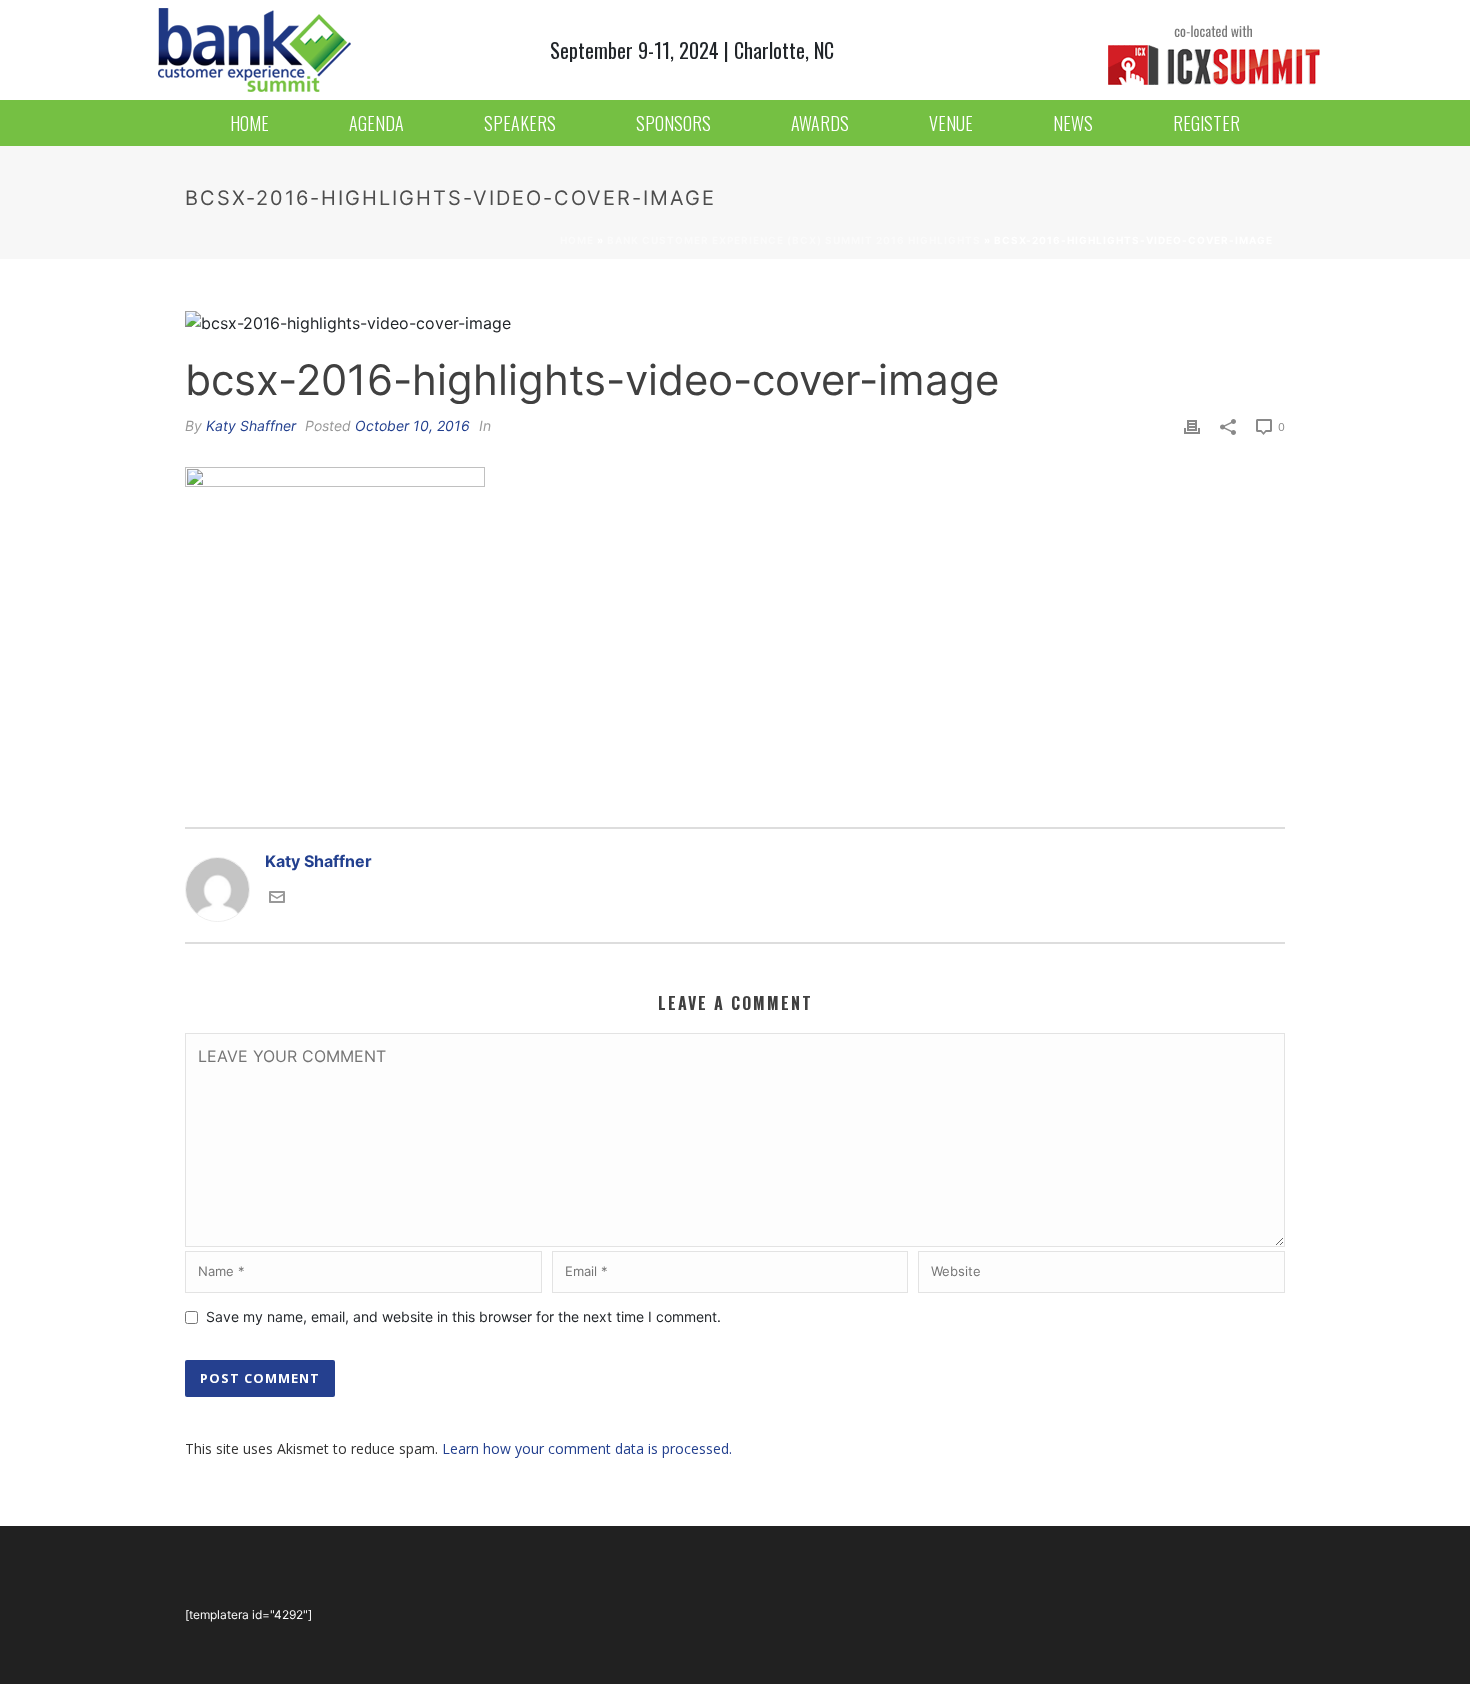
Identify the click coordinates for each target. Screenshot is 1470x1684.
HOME (249, 123)
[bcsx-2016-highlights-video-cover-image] (735, 322)
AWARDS (820, 123)
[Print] (1192, 425)
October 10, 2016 (412, 425)
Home (577, 240)
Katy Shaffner (251, 425)
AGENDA (376, 123)
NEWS (1073, 123)
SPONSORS (673, 123)
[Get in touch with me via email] (277, 895)
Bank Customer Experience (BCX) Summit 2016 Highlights (794, 240)
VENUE (951, 123)
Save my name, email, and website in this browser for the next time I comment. (463, 1316)
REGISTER (1206, 123)
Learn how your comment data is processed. (587, 1448)
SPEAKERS (520, 123)
